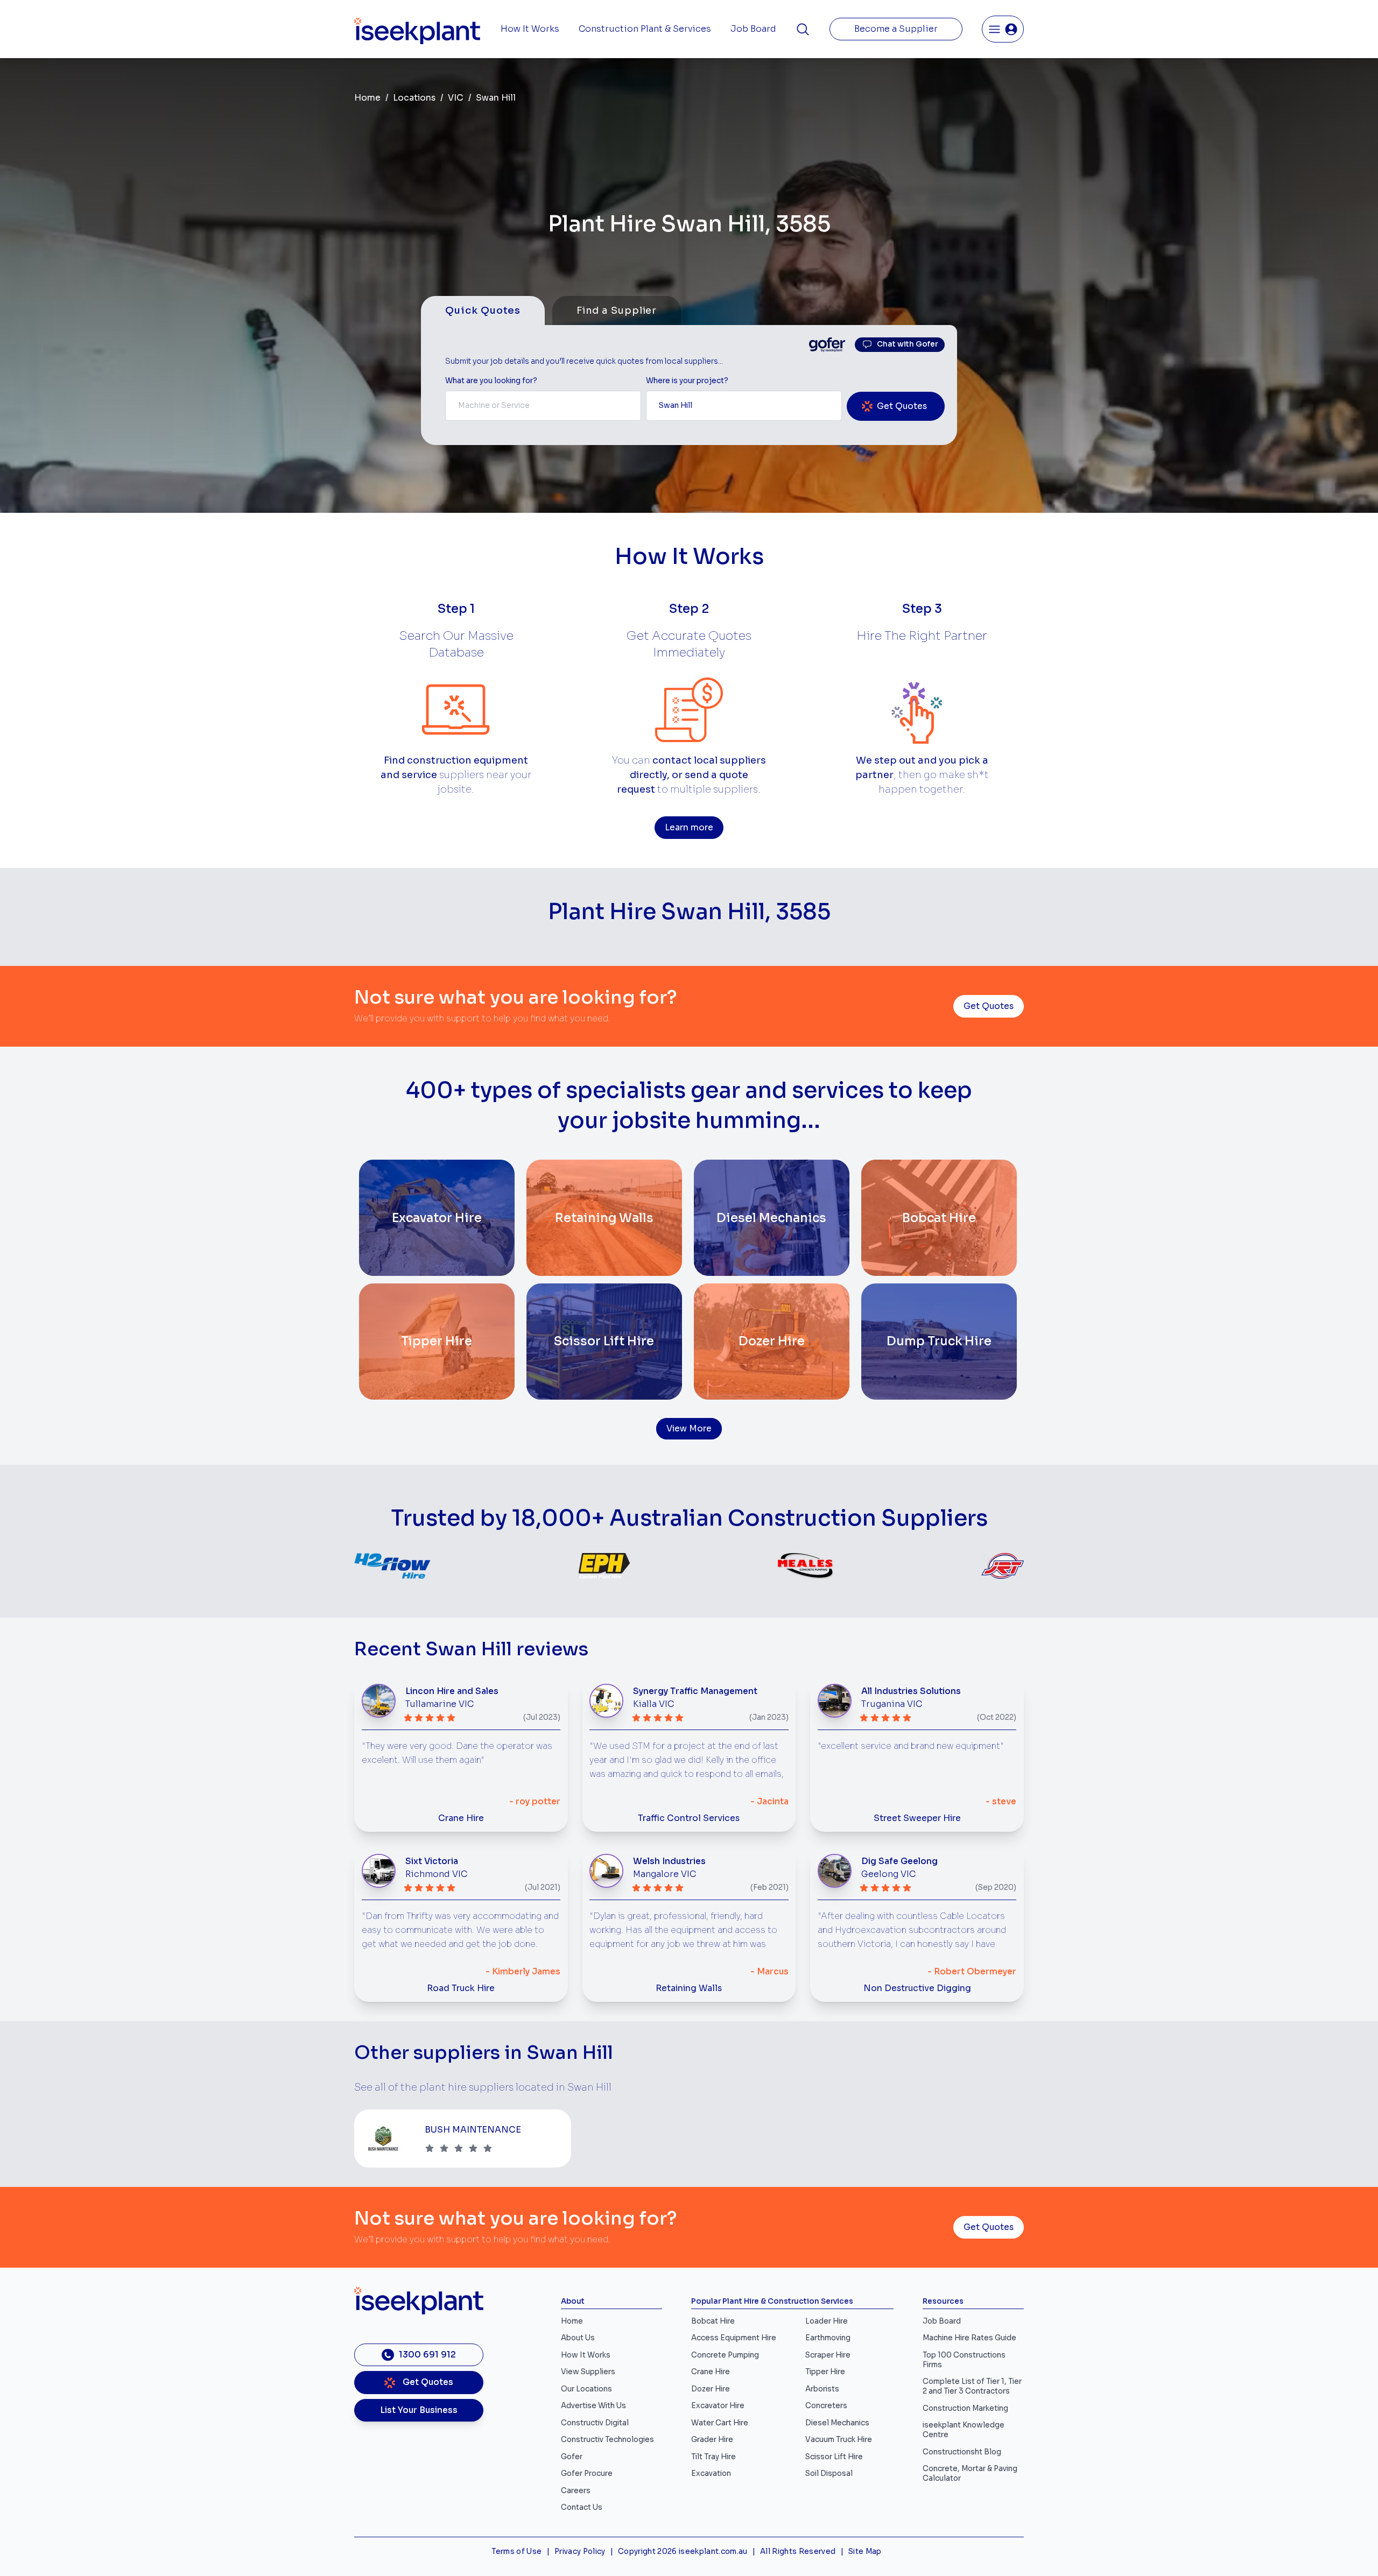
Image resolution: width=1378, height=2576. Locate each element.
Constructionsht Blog (962, 2452)
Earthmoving (828, 2338)
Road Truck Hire (461, 1988)
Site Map (865, 2552)
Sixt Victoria (432, 1861)
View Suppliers (588, 2372)
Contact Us (582, 2507)
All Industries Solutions (911, 1691)
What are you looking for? (491, 381)
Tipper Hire (825, 2372)
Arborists (822, 2389)
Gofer (572, 2457)
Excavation (711, 2473)
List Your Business (419, 2410)
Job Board (753, 29)
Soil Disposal (829, 2473)
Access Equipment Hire (734, 2338)
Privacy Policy (580, 2552)
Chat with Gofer (907, 344)
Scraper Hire (828, 2355)
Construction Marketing (965, 2408)
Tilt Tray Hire (713, 2457)
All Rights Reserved (798, 2552)
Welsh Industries (669, 1861)
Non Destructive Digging (917, 1988)
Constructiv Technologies (607, 2440)
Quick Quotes (483, 310)
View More (689, 1429)
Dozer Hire (711, 2389)
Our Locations (586, 2389)
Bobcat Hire (713, 2321)
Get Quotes (989, 1006)
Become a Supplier (896, 29)
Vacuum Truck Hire (839, 2440)
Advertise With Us (593, 2406)
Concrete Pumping (725, 2355)
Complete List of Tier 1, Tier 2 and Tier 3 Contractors (972, 2386)
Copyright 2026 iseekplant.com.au (683, 2552)
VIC (456, 98)
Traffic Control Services (689, 1818)
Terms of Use (516, 2552)
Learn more (689, 828)
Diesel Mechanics (837, 2423)
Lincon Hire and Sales (452, 1691)
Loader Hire (827, 2321)
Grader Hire (712, 2440)
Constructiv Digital (595, 2423)
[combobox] (543, 406)
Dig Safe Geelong (899, 1861)
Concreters (826, 2406)
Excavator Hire (718, 2406)
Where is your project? (687, 381)
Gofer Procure (587, 2473)
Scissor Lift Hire (834, 2457)
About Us (578, 2338)
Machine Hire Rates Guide (969, 2338)
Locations (414, 98)
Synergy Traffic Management (695, 1691)
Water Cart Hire (720, 2423)
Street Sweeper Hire (917, 1818)
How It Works (530, 29)
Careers (576, 2491)
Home (367, 98)
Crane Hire (461, 1818)
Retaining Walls (689, 1988)
